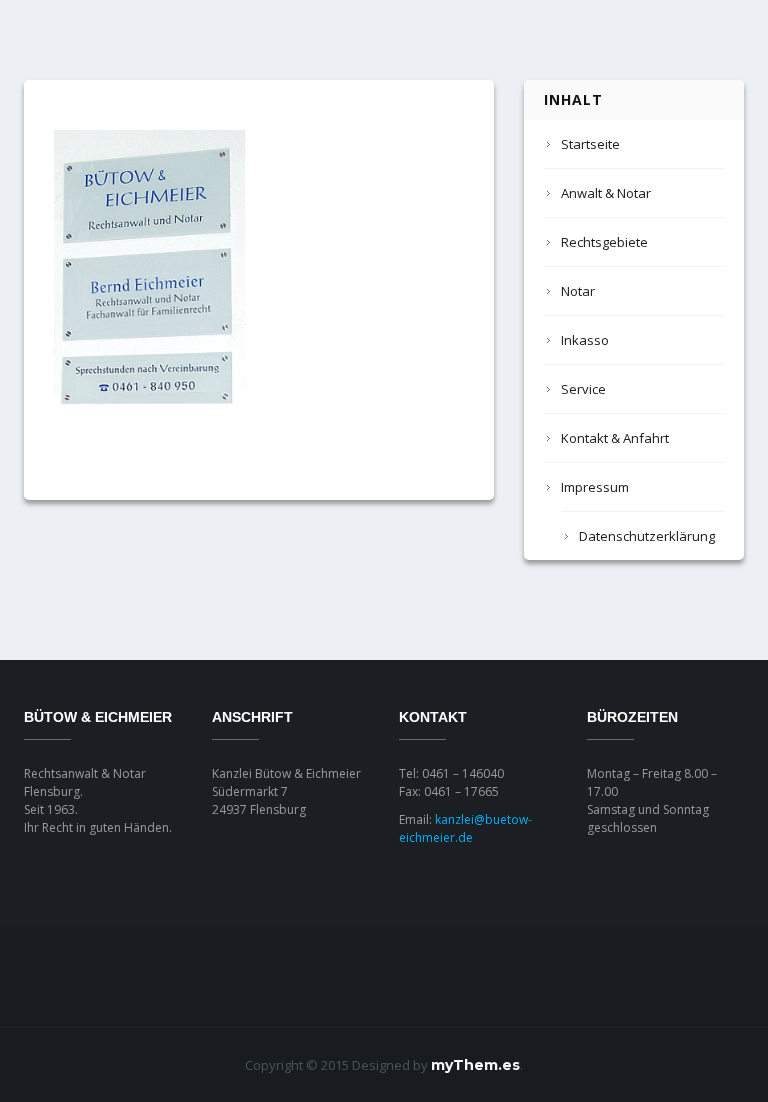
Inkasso (585, 340)
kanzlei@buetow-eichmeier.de (465, 828)
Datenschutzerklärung (647, 536)
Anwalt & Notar (606, 193)
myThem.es (475, 1065)
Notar (578, 291)
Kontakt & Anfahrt (615, 438)
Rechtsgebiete (604, 242)
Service (583, 389)
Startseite (590, 144)
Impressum (595, 487)
